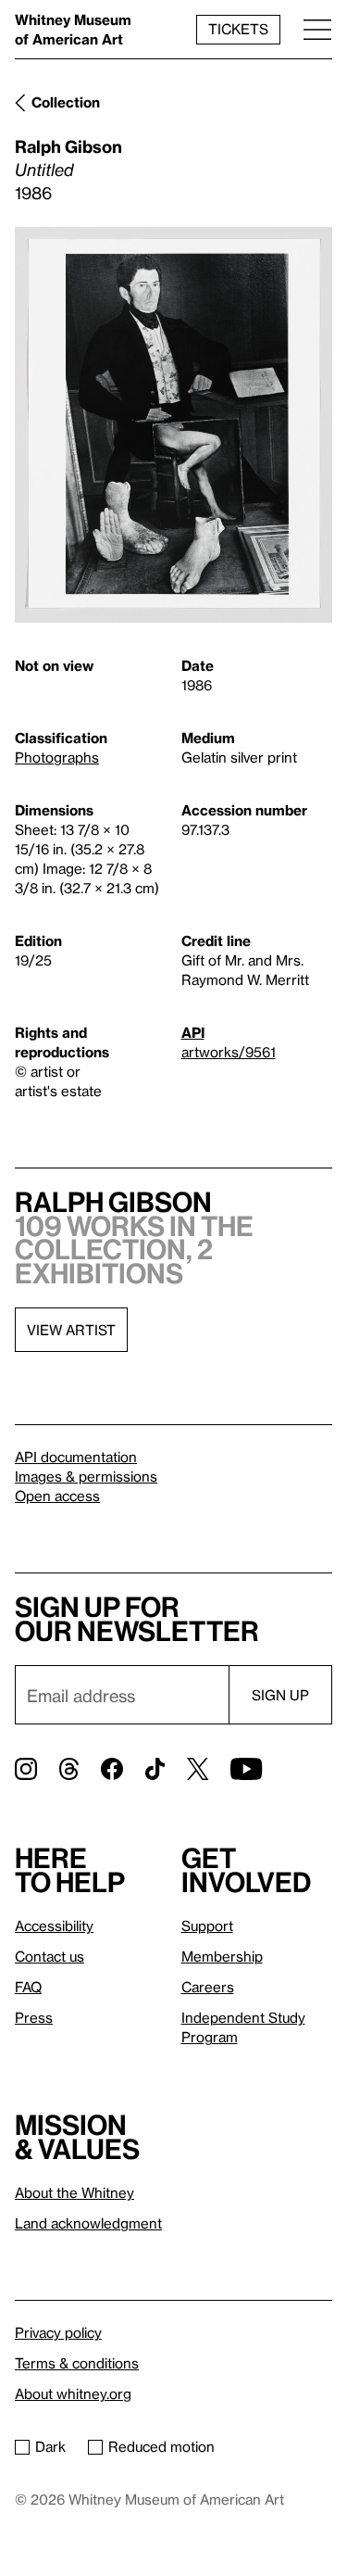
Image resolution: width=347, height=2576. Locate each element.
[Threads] (69, 1769)
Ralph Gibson (68, 146)
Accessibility (54, 1926)
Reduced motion (161, 2446)
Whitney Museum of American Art (73, 29)
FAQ (28, 1987)
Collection (66, 102)
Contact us (50, 1956)
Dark (50, 2446)
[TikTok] (155, 1769)
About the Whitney (74, 2192)
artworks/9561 (229, 1052)
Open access (57, 1496)
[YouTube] (246, 1769)
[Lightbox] (173, 425)
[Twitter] (198, 1769)
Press (34, 2017)
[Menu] (317, 29)
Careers (208, 1987)
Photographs (57, 757)
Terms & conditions (77, 2363)
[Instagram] (26, 1769)
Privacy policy (58, 2332)
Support (207, 1926)
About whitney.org (73, 2393)
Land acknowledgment (88, 2223)
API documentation (76, 1457)
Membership (222, 1956)
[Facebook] (112, 1769)
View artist (71, 1330)
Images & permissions (86, 1476)
